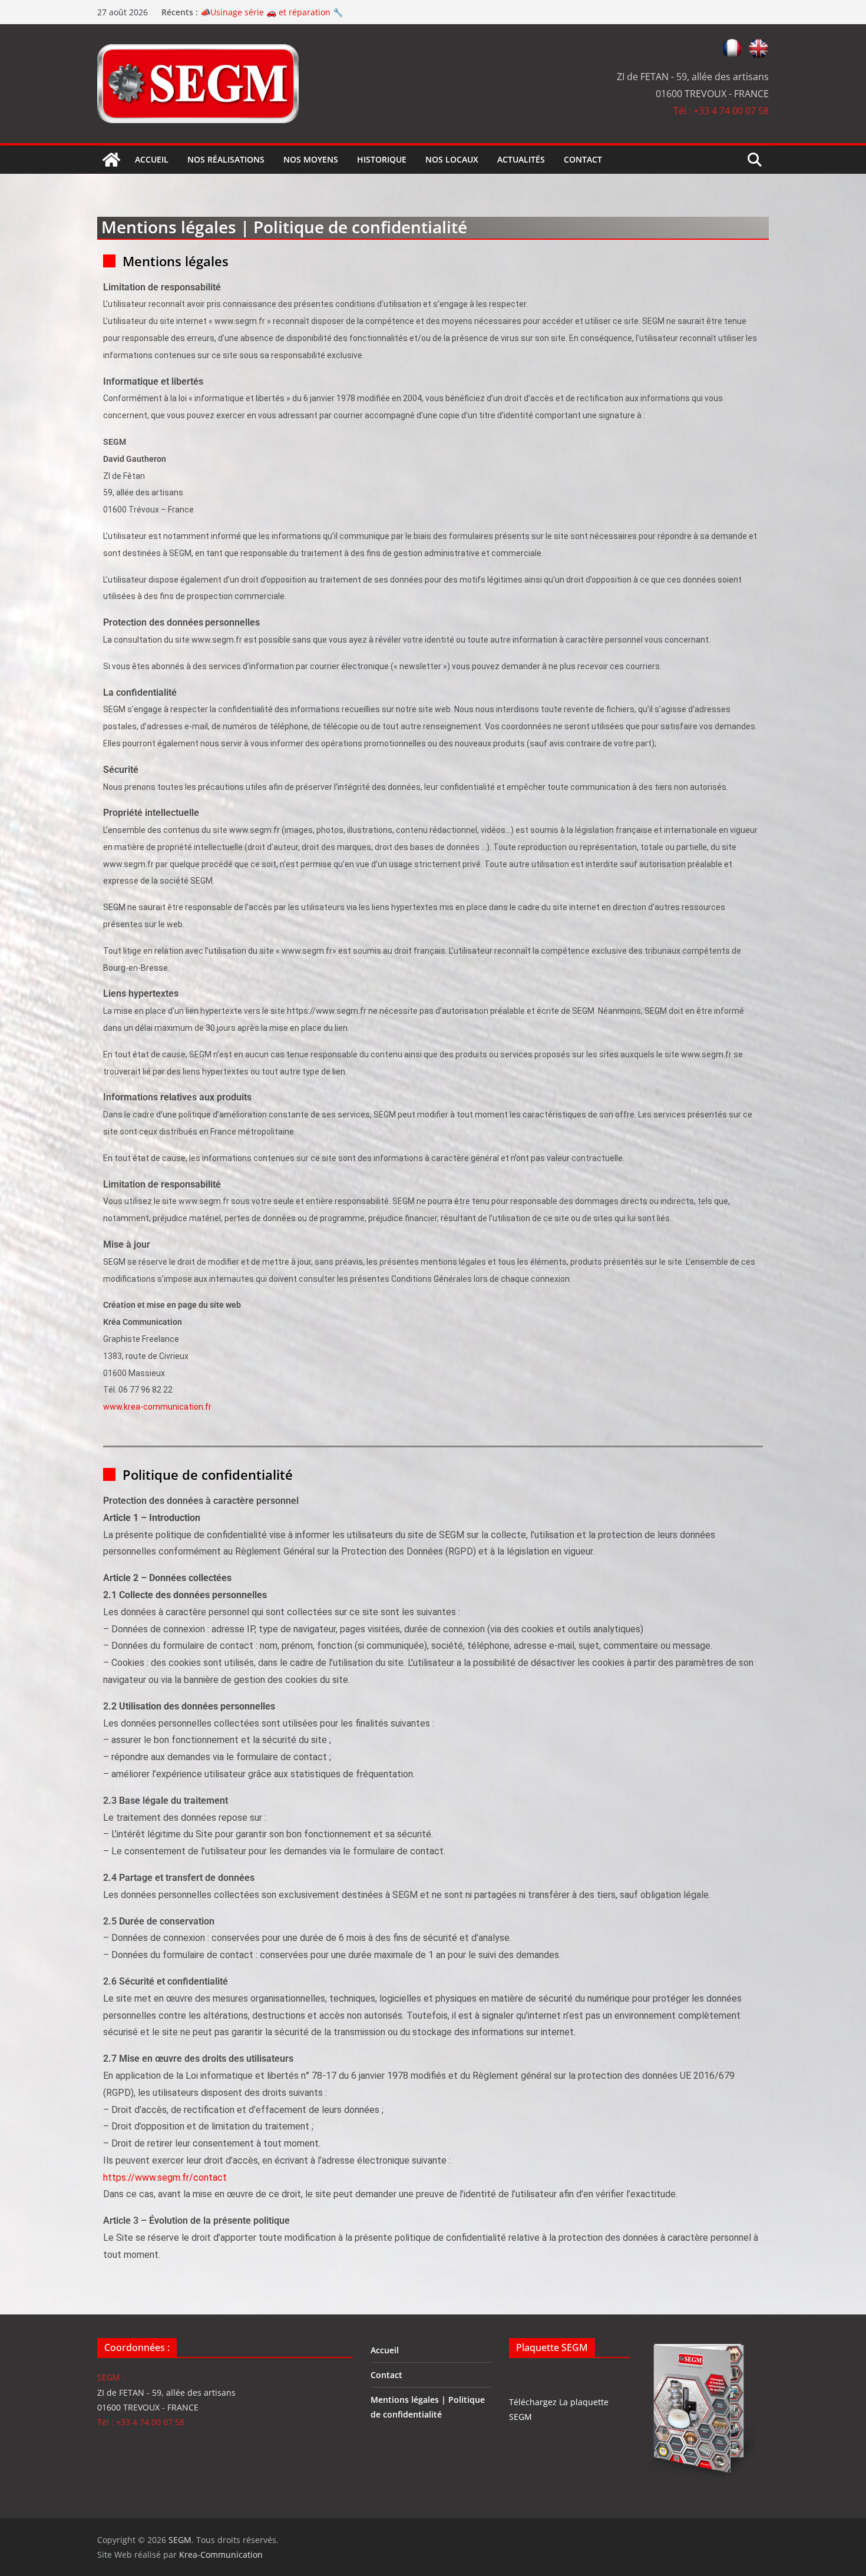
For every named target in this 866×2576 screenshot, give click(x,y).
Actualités (521, 159)
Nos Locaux (452, 159)
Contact (583, 159)
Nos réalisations (226, 159)
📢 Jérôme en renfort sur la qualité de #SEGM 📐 (297, 12)
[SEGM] (111, 160)
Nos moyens (311, 159)
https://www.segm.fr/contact (165, 2177)
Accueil (152, 159)
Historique (382, 159)
